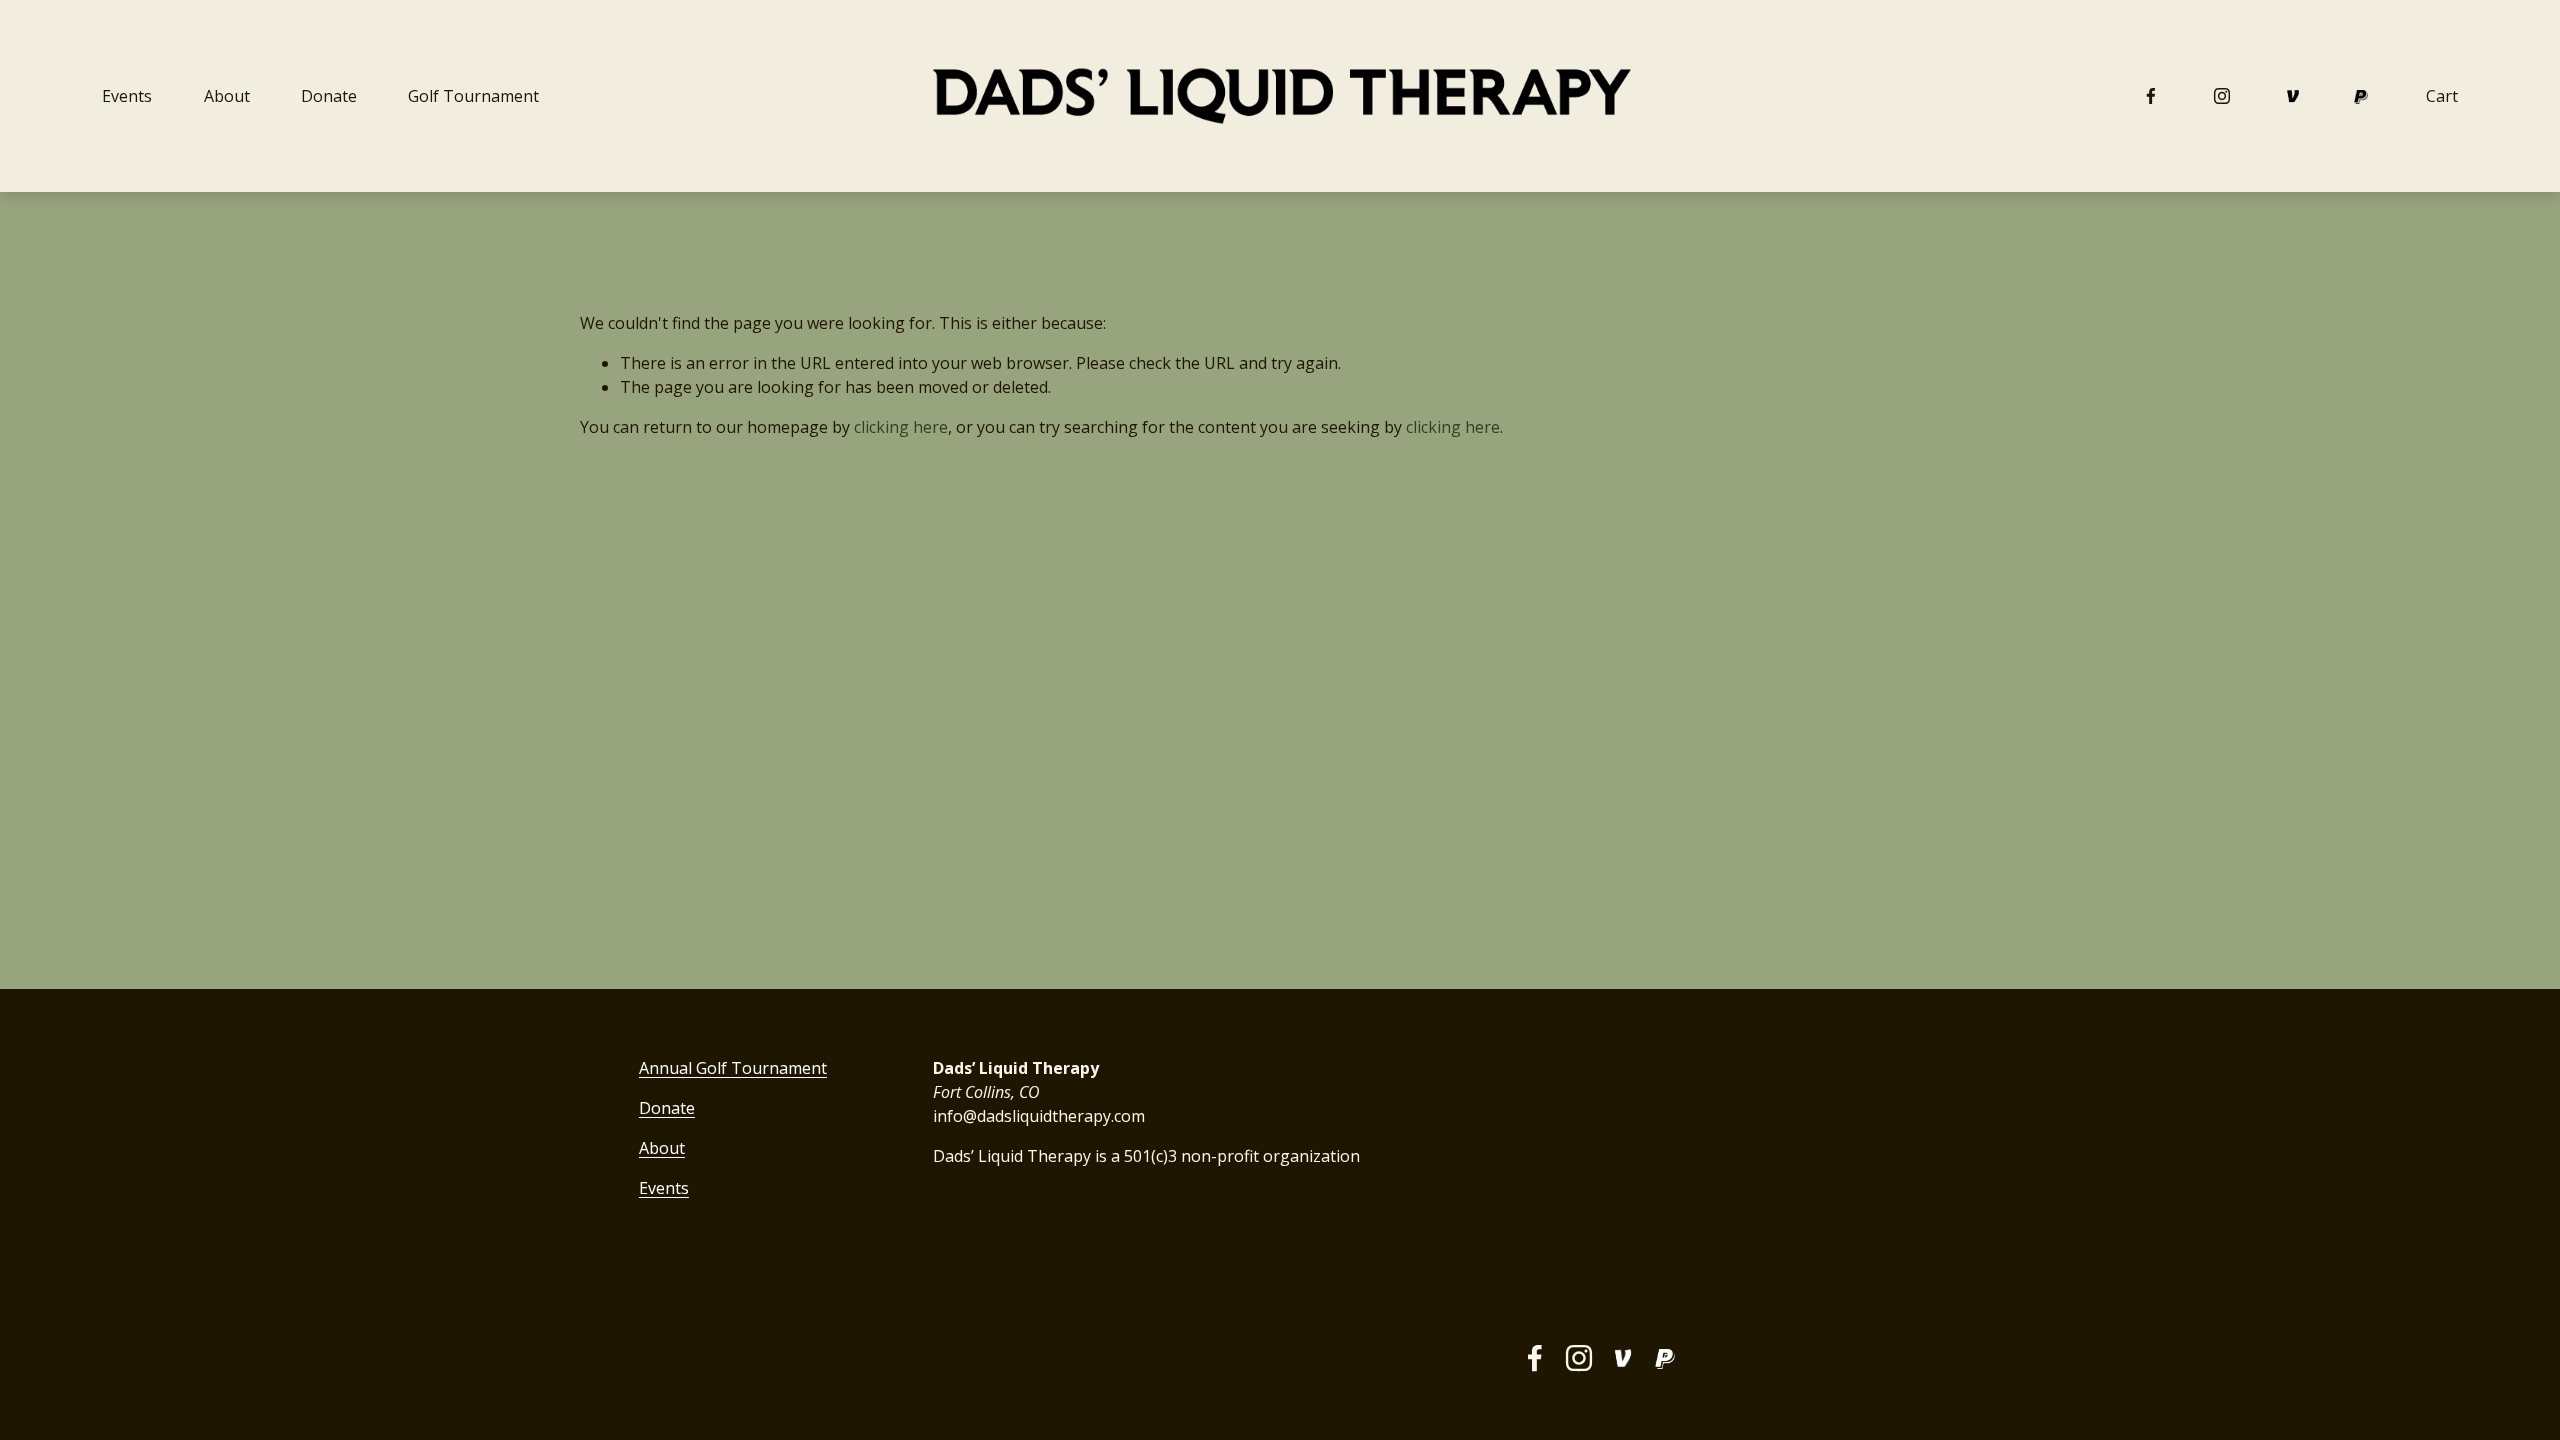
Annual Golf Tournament (733, 1068)
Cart (2442, 96)
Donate (329, 96)
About (227, 96)
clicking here (901, 427)
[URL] (2293, 96)
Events (127, 96)
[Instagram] (2222, 96)
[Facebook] (2151, 96)
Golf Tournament (473, 96)
